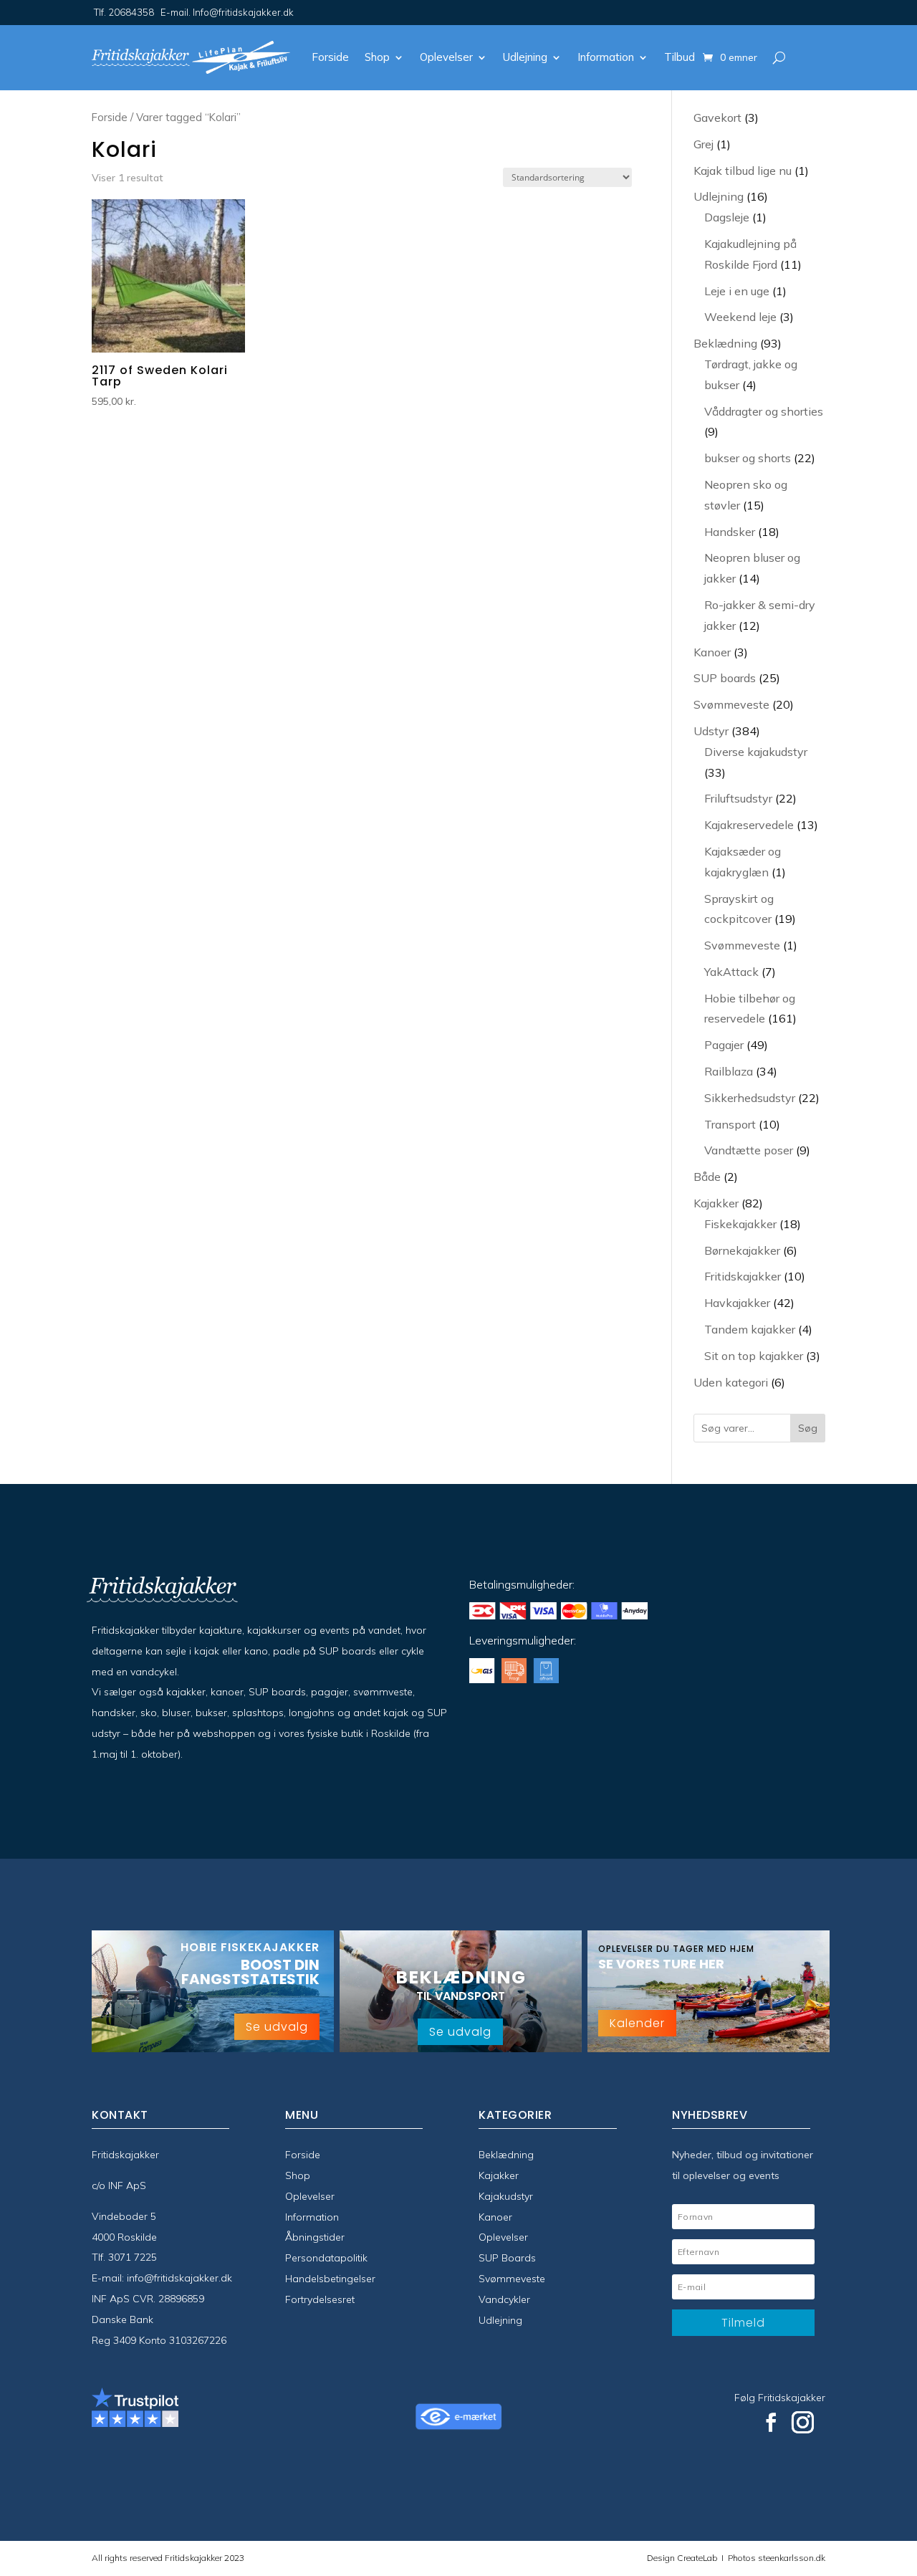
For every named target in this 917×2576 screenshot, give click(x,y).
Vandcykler (504, 2299)
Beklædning (506, 2155)
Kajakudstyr (506, 2196)
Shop (377, 57)
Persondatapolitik (326, 2258)
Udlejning (525, 57)
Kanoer (495, 2217)
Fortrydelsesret (320, 2299)
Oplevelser (446, 57)
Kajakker (499, 2175)
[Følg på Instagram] (803, 2423)
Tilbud (680, 57)
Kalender (637, 2023)
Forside (330, 57)
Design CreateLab (683, 2558)
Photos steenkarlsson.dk (774, 2558)
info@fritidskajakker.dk (179, 2278)
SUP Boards (507, 2258)
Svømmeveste (512, 2279)
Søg (808, 1428)
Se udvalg (277, 2027)
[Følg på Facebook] (771, 2423)
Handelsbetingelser (330, 2279)
